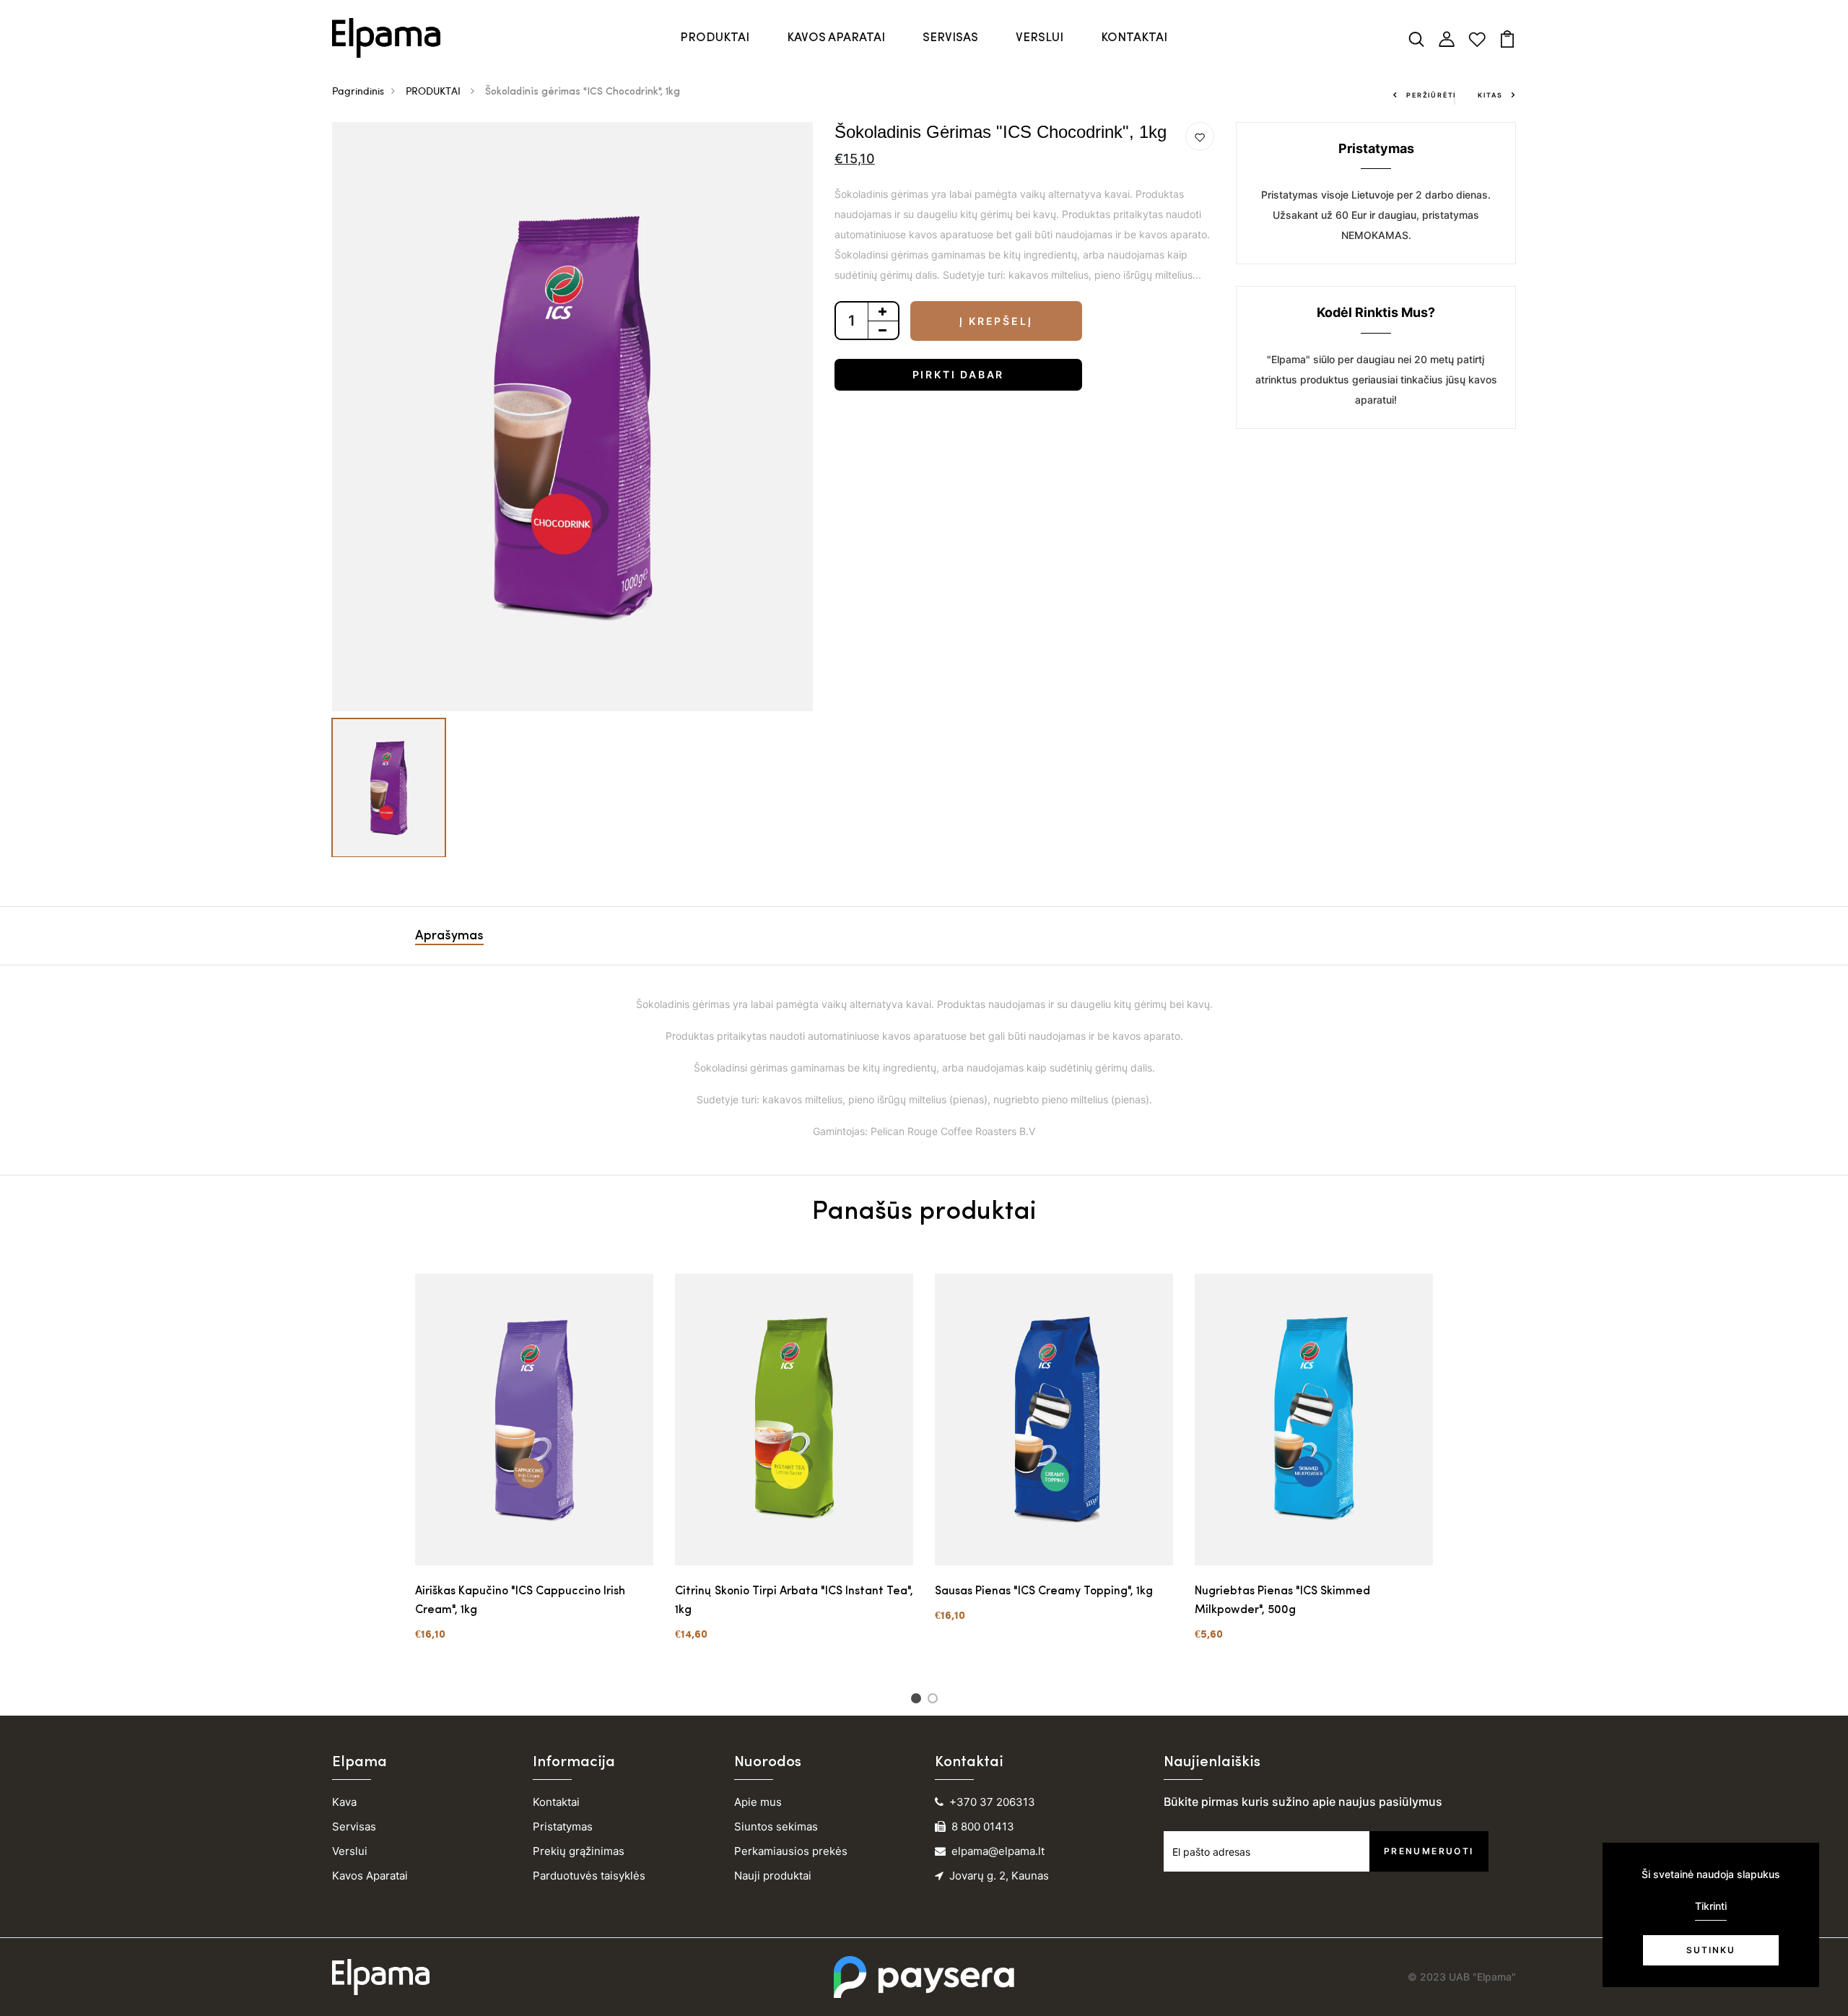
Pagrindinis (358, 91)
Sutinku (1711, 1950)
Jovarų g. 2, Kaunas (999, 1876)
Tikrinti (1711, 1906)
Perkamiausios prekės (791, 1851)
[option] (572, 417)
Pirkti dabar (959, 374)
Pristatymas (563, 1826)
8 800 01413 (983, 1826)
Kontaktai (556, 1802)
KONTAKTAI (1134, 38)
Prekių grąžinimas (579, 1851)
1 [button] (919, 1700)
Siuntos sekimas (776, 1826)
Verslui (350, 1851)
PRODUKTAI (715, 38)
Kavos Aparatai (370, 1876)
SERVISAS (950, 38)
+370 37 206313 (992, 1802)
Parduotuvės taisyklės (589, 1876)
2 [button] (935, 1700)
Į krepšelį (996, 321)
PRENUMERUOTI (1429, 1851)
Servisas (354, 1826)
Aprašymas (449, 937)
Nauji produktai (773, 1876)
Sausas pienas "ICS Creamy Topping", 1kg (1044, 1591)
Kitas (1490, 95)
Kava (344, 1802)
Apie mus (758, 1802)
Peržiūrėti (1431, 95)
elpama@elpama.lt (998, 1851)
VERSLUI (1039, 38)
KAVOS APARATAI (836, 38)
